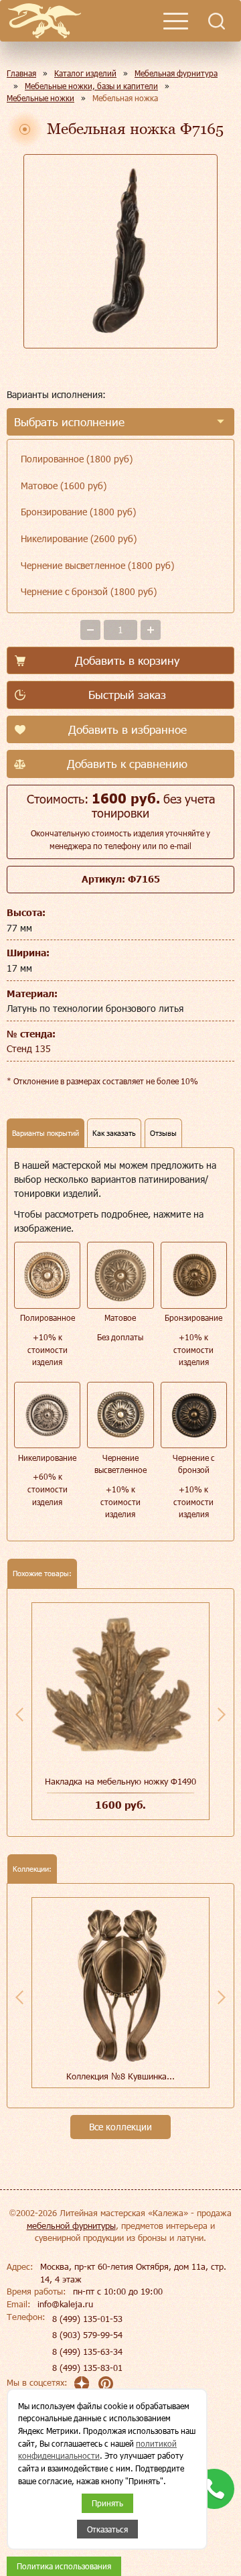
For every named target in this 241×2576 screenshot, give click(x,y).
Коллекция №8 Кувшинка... (120, 2076)
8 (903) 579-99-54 (87, 2335)
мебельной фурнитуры (71, 2226)
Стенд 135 (29, 1048)
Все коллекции (120, 2127)
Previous (19, 1714)
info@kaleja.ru (65, 2304)
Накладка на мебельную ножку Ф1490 (120, 1781)
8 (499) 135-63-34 (87, 2352)
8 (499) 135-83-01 (87, 2368)
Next (222, 1714)
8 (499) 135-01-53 (87, 2319)
